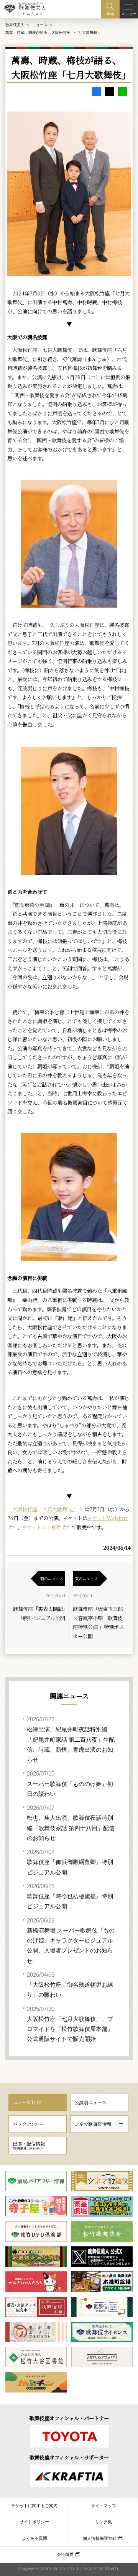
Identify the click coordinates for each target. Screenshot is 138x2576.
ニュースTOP (27, 2102)
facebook (97, 92)
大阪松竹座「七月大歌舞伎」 (45, 1509)
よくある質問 (34, 2538)
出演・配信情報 (29, 2145)
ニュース (40, 25)
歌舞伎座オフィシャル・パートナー (69, 2418)
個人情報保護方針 (100, 2538)
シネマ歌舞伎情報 (93, 2124)
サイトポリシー (34, 2522)
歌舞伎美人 (15, 25)
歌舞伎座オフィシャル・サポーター (69, 2457)
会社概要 (65, 2554)
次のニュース (86, 1578)
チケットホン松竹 (42, 1527)
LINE (122, 92)
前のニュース (52, 1578)
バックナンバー (28, 2124)
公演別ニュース (90, 2102)
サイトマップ (103, 2506)
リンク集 (103, 2522)
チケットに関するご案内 (34, 2506)
